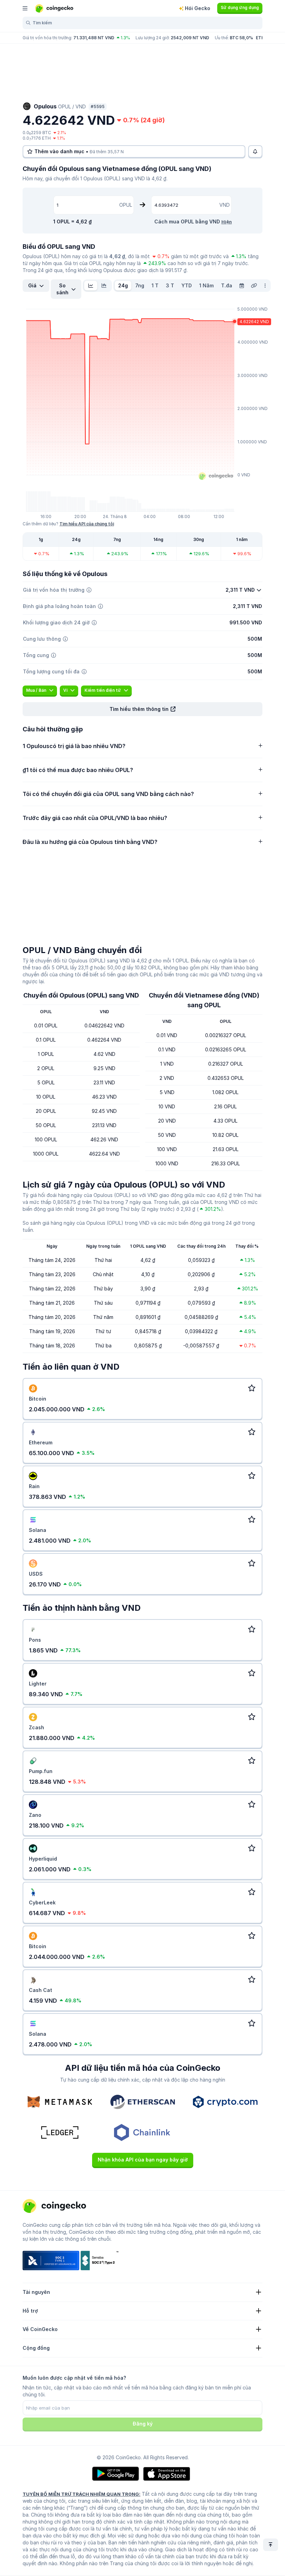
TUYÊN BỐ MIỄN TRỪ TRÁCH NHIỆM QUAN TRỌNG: (82, 2494)
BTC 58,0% (241, 38)
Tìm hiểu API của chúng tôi (87, 524)
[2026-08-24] (242, 286)
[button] (142, 709)
